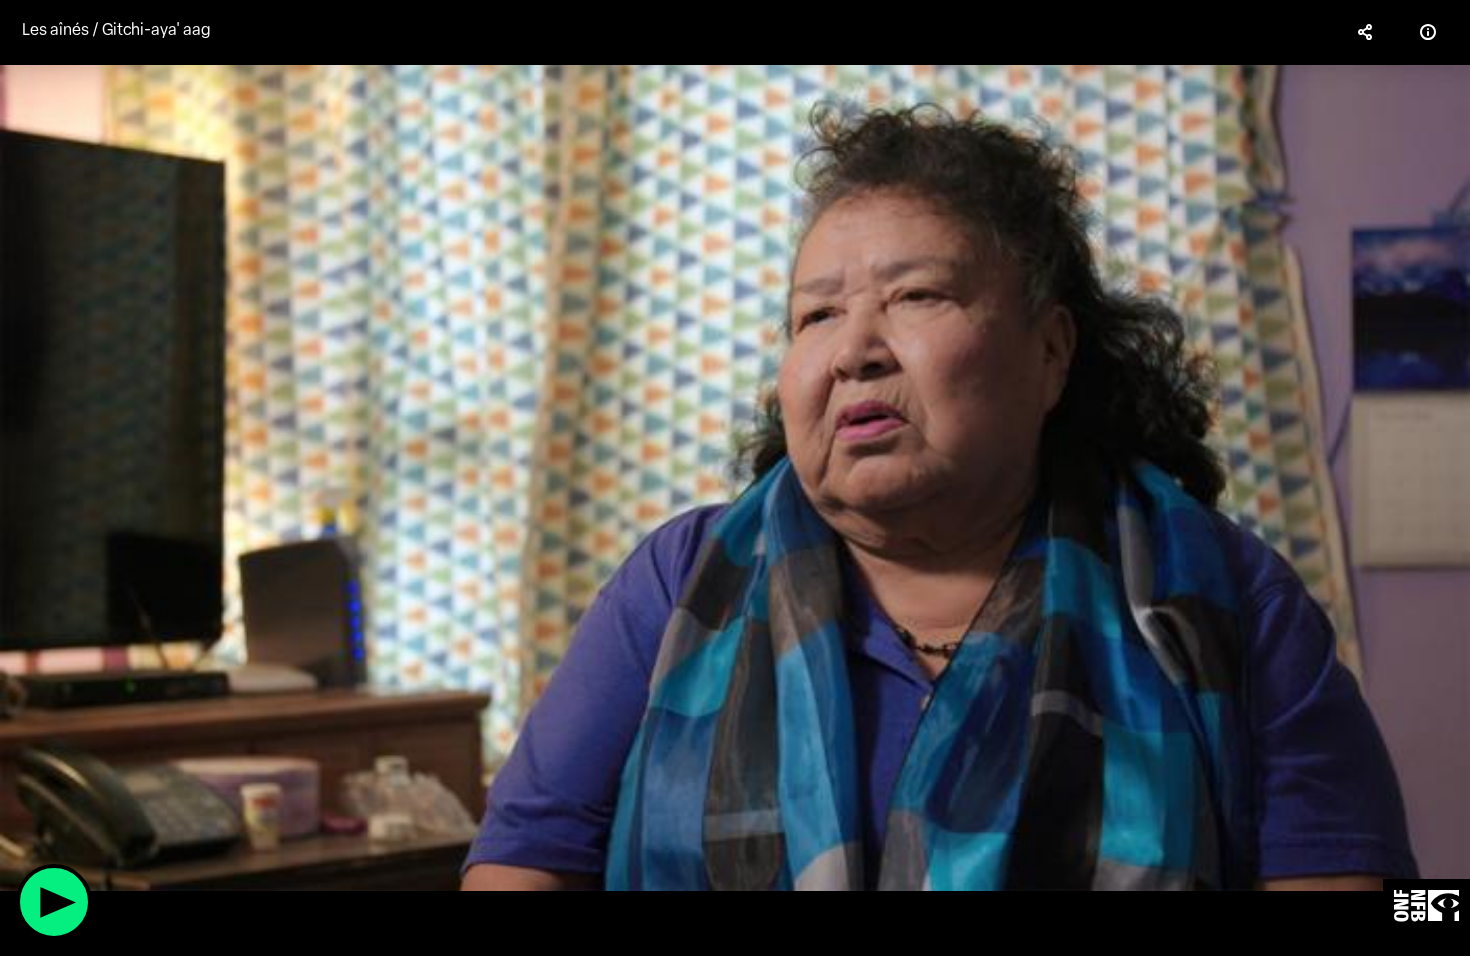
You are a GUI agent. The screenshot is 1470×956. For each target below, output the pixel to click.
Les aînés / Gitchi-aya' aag (116, 29)
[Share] (1366, 32)
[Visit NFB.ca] (1426, 906)
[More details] (1428, 32)
